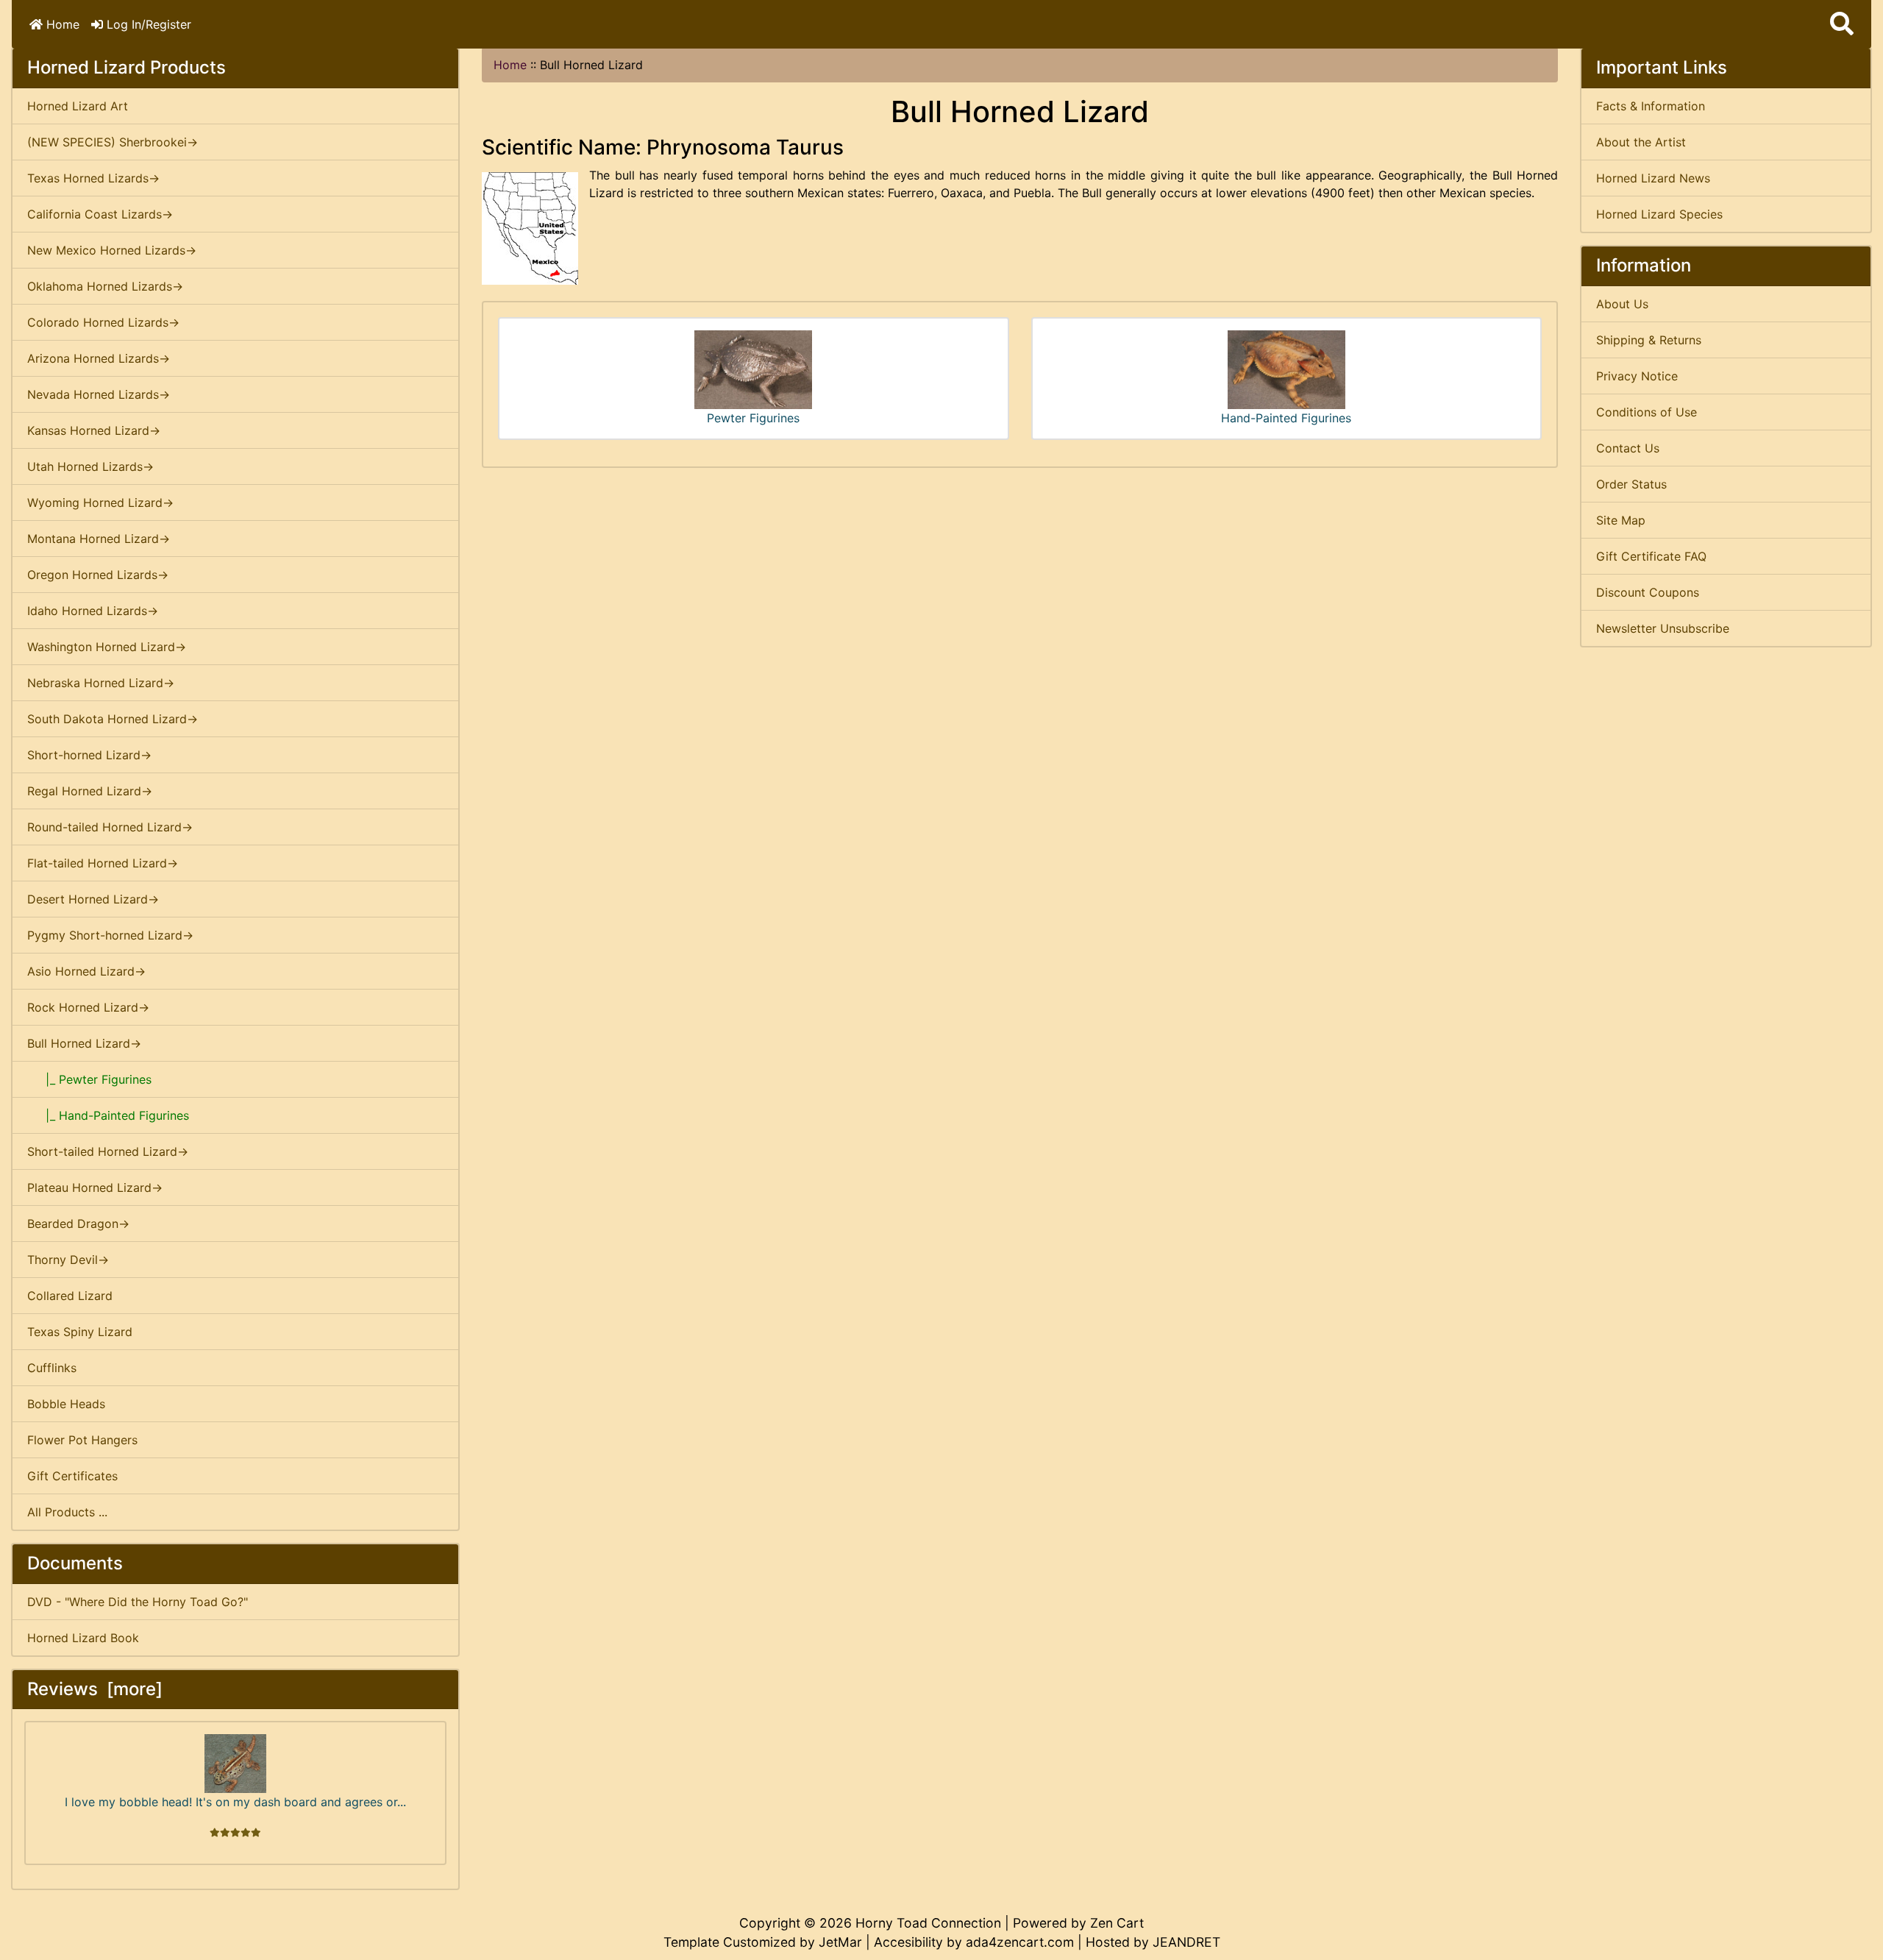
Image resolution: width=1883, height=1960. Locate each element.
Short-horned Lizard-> (89, 755)
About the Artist (1641, 142)
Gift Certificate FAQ (1651, 556)
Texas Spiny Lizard (80, 1332)
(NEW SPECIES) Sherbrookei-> (113, 142)
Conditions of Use (1647, 412)
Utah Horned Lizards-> (90, 466)
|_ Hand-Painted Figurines (108, 1115)
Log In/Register (147, 24)
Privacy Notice (1637, 376)
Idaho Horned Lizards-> (93, 611)
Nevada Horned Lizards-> (99, 394)
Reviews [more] (95, 1689)
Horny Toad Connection (928, 1923)
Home (61, 24)
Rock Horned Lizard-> (88, 1007)
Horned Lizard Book (83, 1638)
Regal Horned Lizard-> (90, 791)
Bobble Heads (66, 1404)
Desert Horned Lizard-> (93, 899)
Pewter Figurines (753, 418)
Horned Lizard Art (78, 106)
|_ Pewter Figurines (89, 1079)
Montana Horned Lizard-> (99, 539)
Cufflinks (52, 1368)
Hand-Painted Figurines (1286, 418)
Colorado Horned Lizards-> (103, 322)
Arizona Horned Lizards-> (99, 358)
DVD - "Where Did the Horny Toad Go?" (138, 1602)
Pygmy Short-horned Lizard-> (110, 935)
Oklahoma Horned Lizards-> (105, 286)
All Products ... (67, 1512)
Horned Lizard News (1653, 178)
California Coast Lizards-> (100, 214)
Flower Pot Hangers (82, 1440)
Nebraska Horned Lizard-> (101, 683)
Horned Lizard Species (1659, 214)
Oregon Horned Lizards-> (98, 575)
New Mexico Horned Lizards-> (112, 250)
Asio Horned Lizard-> (86, 971)
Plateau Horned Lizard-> (95, 1187)
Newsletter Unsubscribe (1663, 628)
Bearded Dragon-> (78, 1224)
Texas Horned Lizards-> (93, 178)
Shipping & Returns (1649, 340)
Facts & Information (1651, 106)
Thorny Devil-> (68, 1260)
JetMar (840, 1942)
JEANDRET (1186, 1942)
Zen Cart (1117, 1923)
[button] (1842, 24)
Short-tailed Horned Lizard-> (108, 1151)
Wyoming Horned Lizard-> (100, 503)
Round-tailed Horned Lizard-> (110, 827)
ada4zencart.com (1020, 1942)
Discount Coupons (1648, 592)
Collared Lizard (70, 1296)
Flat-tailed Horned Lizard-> (103, 863)
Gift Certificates (72, 1476)
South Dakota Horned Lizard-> (113, 719)
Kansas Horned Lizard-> (94, 430)
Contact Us (1628, 448)
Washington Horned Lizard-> (107, 647)
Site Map (1621, 520)
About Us (1622, 304)
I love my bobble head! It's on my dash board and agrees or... (235, 1802)
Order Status (1631, 484)
